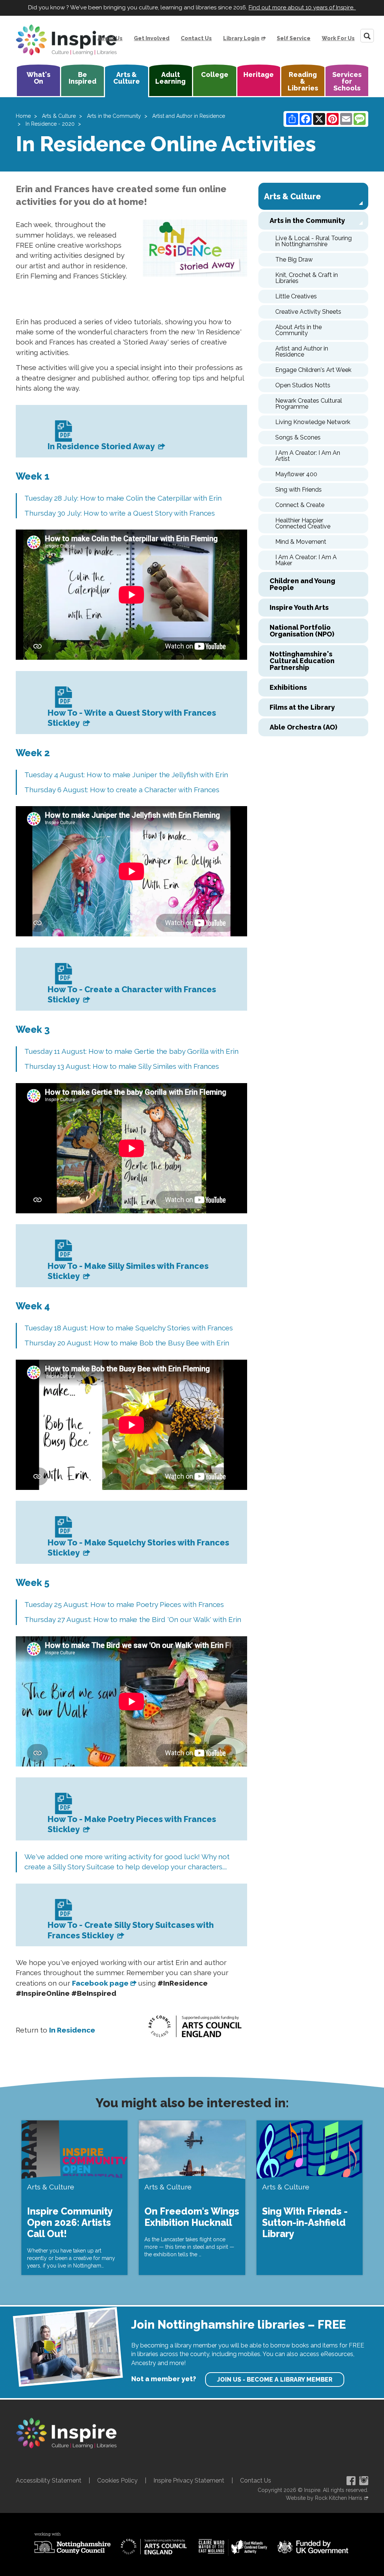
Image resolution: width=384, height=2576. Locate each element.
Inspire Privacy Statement (189, 2480)
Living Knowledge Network (313, 422)
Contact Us (196, 38)
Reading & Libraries (303, 81)
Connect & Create (300, 505)
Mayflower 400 (296, 474)
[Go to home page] (66, 40)
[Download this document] (62, 433)
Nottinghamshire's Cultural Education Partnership (302, 661)
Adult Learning (170, 78)
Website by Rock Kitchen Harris (324, 2498)
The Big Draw (294, 260)
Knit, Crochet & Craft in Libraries (307, 278)
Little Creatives (296, 296)
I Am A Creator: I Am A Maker (306, 560)
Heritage (259, 74)
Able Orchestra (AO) (303, 727)
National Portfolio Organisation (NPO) (302, 631)
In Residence (72, 2030)
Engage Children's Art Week (313, 370)
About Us (110, 38)
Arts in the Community (114, 116)
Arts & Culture (127, 78)
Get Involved (152, 38)
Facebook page (100, 1983)
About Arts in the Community (298, 330)
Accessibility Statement (49, 2480)
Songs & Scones (298, 437)
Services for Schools (347, 81)
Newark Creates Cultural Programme (309, 404)
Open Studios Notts (303, 385)
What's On (38, 78)
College (215, 74)
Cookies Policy (117, 2480)
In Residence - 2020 (50, 124)
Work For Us (338, 38)
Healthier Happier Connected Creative (303, 523)
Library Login (241, 38)
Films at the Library (302, 707)
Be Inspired (82, 78)
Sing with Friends (298, 490)
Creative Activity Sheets (308, 312)
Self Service (294, 38)
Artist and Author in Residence (189, 116)
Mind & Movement (301, 542)
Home (23, 116)
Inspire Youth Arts (299, 607)
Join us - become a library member (275, 2380)
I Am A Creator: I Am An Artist (308, 456)
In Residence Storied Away (102, 446)
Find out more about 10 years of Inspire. (302, 8)
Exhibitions (288, 687)
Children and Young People (302, 584)
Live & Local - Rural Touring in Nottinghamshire (313, 241)
